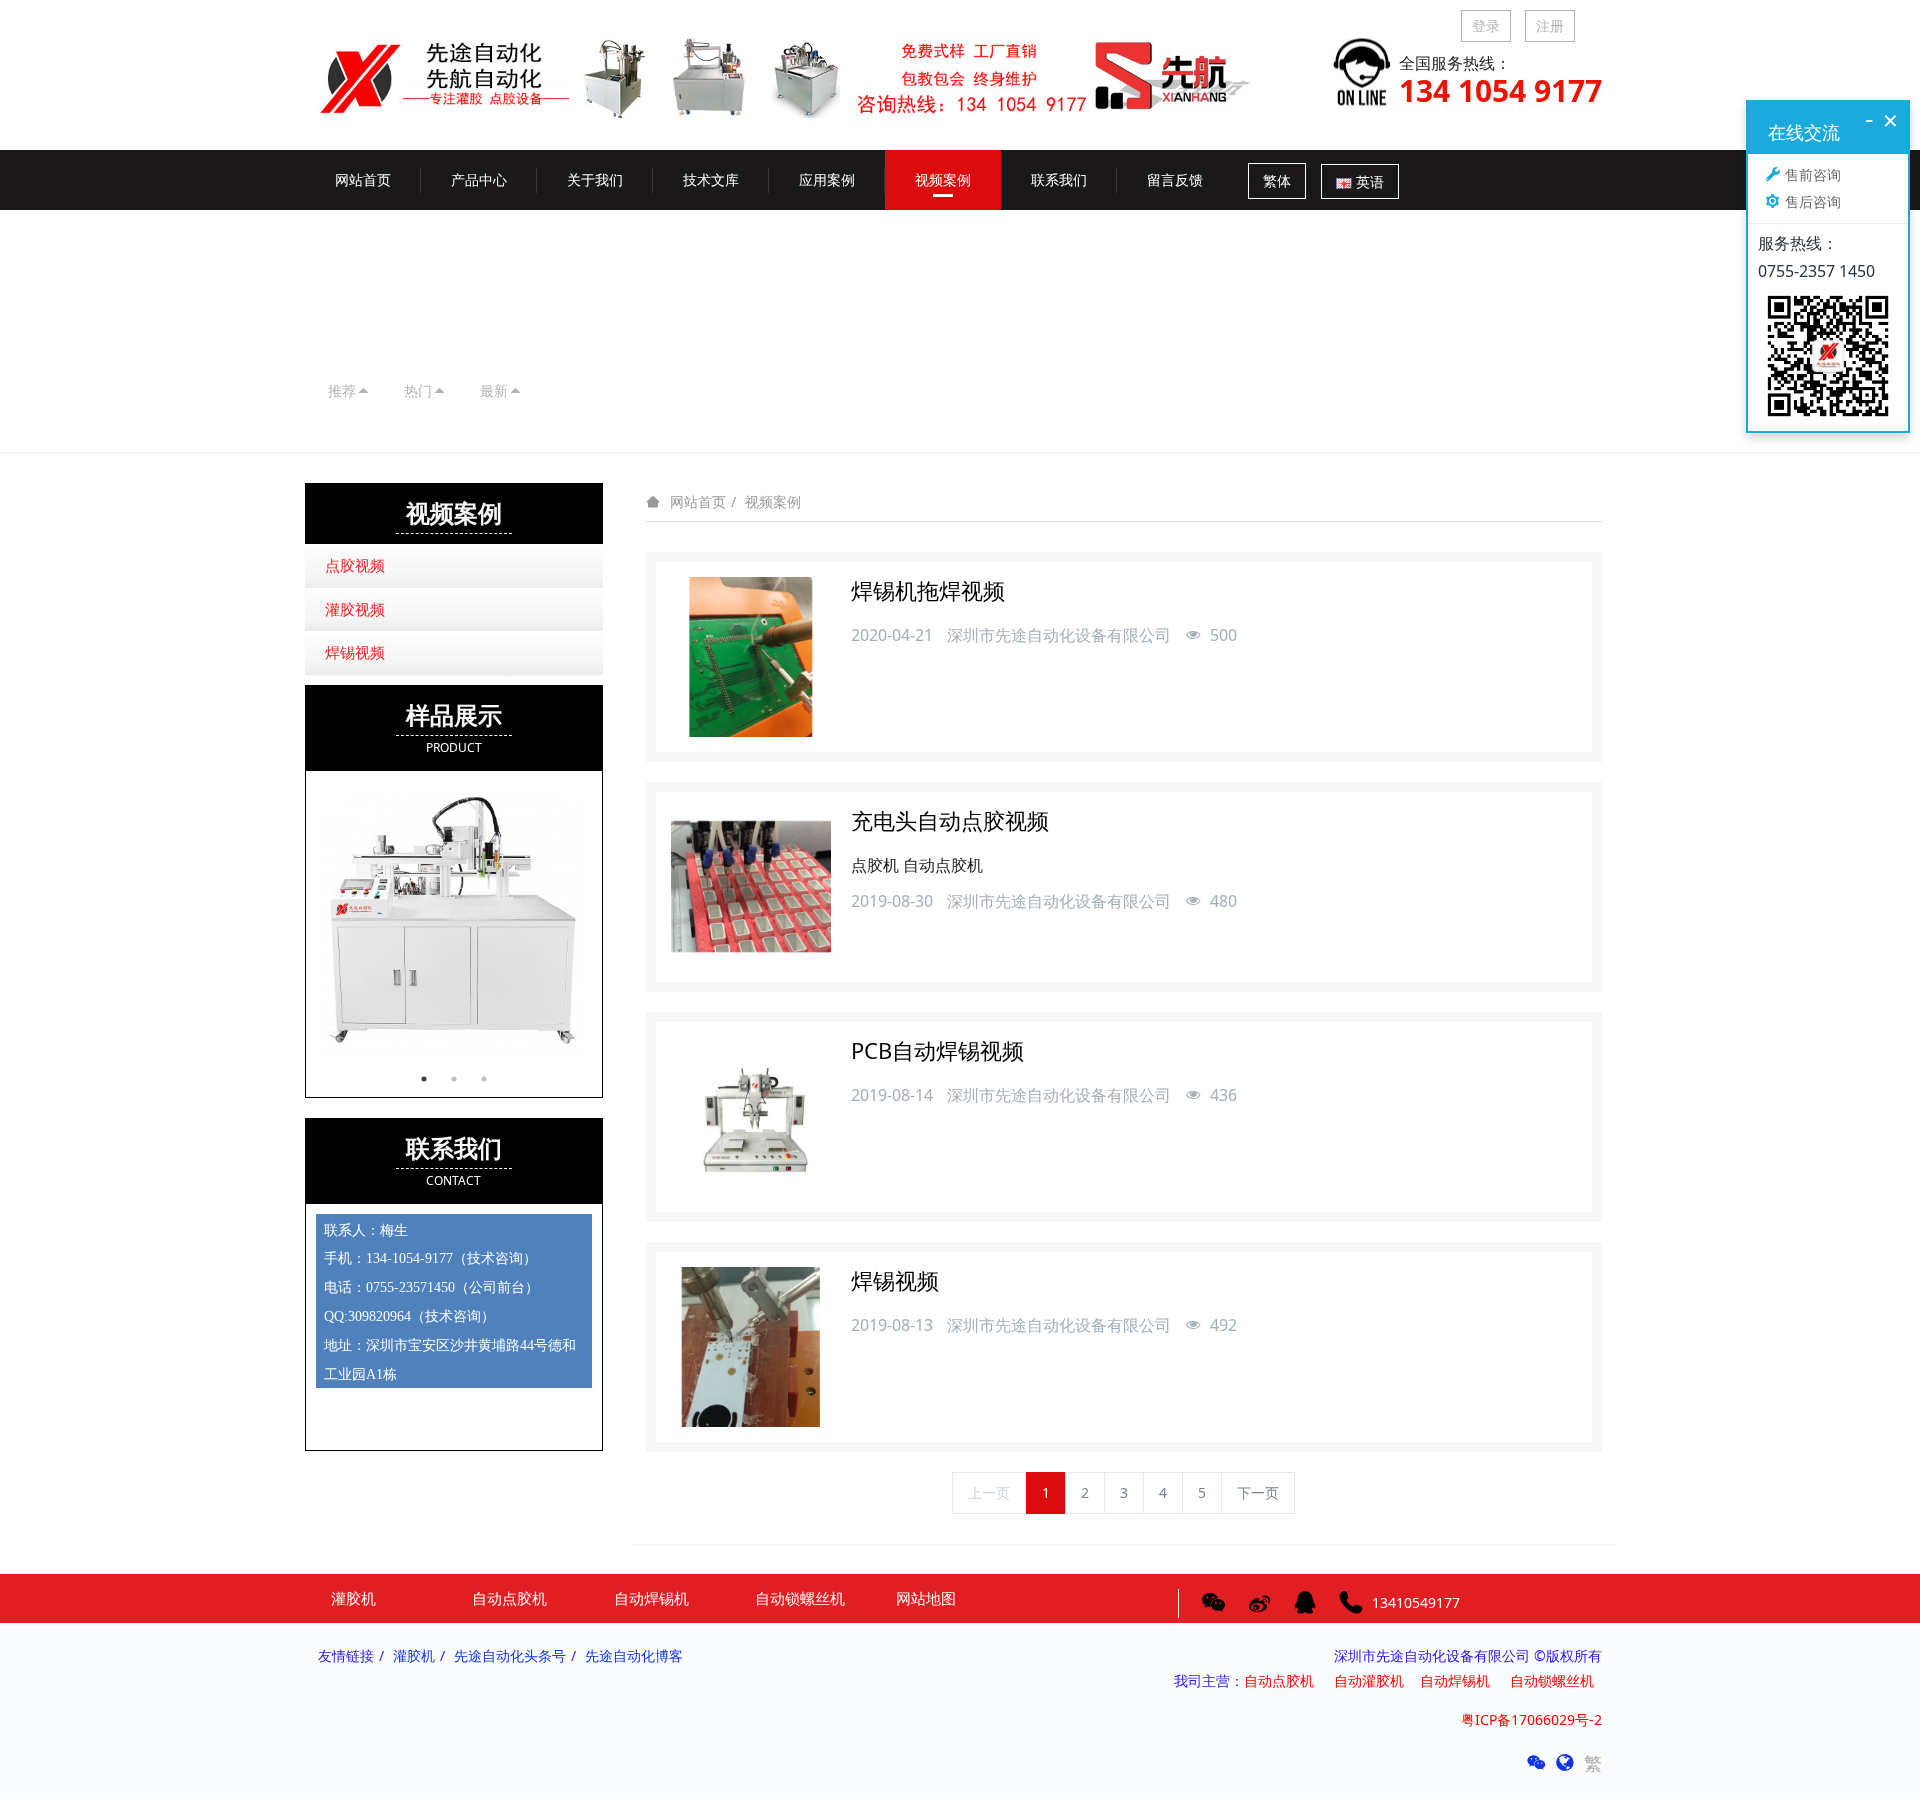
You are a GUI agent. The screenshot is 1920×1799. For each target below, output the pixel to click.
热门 (418, 390)
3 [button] (484, 1079)
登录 (1486, 25)
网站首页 (363, 179)
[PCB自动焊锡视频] (751, 1117)
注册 (1550, 25)
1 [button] (424, 1079)
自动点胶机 (1279, 1680)
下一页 (1258, 1492)
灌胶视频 (355, 609)
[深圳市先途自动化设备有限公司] (799, 61)
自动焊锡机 (1455, 1680)
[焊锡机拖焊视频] (751, 657)
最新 (494, 390)
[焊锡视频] (751, 1347)
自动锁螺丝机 (1556, 1680)
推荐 (342, 390)
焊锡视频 (355, 652)
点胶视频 (355, 565)
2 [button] (454, 1079)
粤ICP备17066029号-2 (1531, 1719)
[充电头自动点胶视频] (751, 887)
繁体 (1277, 180)
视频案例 (773, 501)
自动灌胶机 (1369, 1680)
